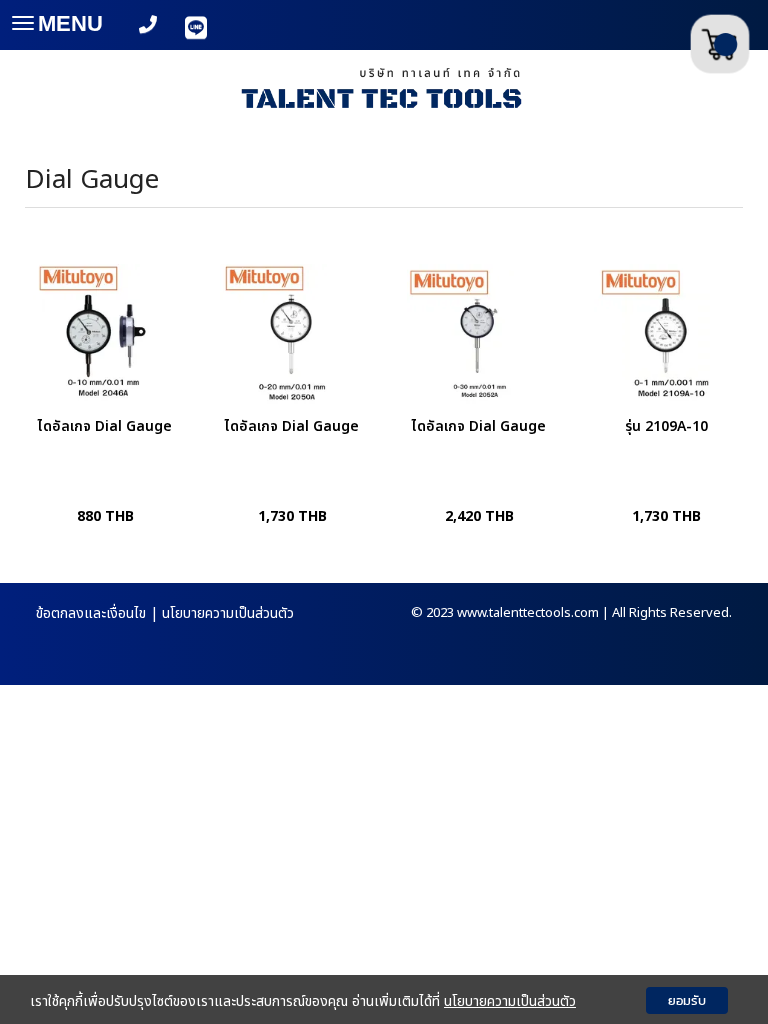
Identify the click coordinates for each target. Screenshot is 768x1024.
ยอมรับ (687, 1000)
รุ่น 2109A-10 (666, 426)
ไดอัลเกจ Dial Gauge (105, 426)
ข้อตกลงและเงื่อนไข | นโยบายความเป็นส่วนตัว (165, 613)
